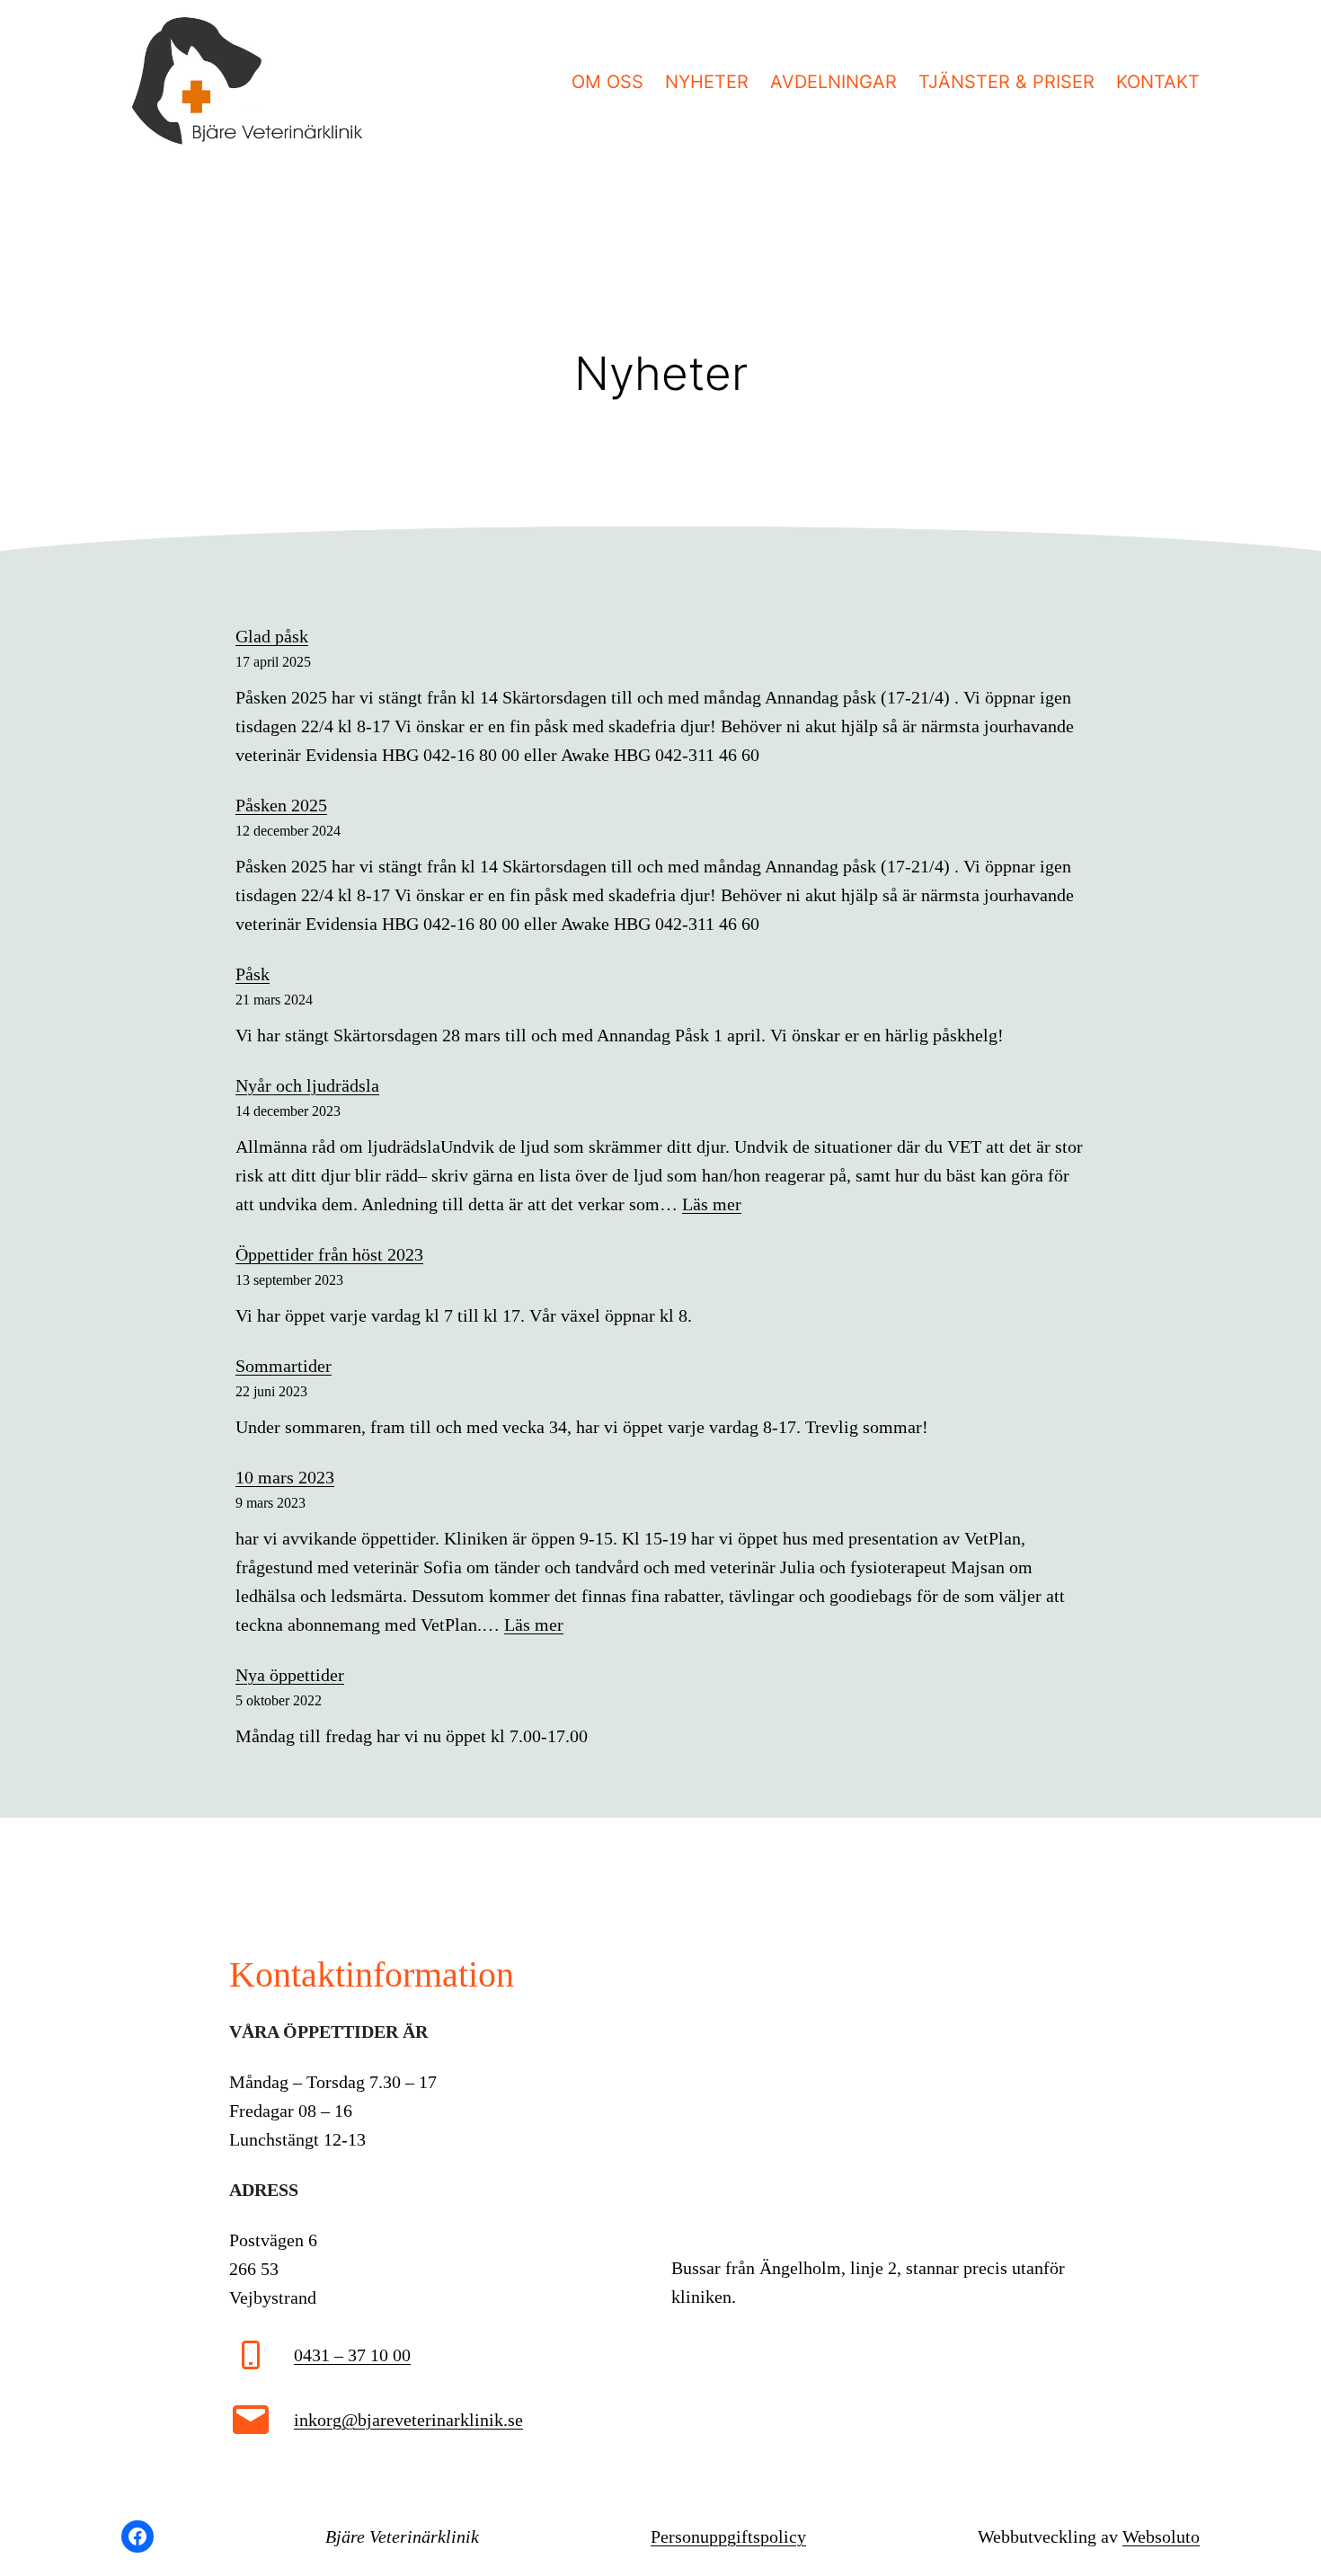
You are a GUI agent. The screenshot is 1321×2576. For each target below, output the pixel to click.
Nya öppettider (290, 1675)
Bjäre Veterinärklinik (402, 2536)
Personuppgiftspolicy (728, 2536)
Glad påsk (272, 636)
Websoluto (1161, 2536)
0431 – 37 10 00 (352, 2355)
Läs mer (712, 1204)
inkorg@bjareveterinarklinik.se (408, 2420)
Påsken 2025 (281, 805)
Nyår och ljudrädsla (307, 1085)
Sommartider (284, 1366)
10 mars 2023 (285, 1477)
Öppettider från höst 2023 (329, 1254)
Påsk (253, 974)
